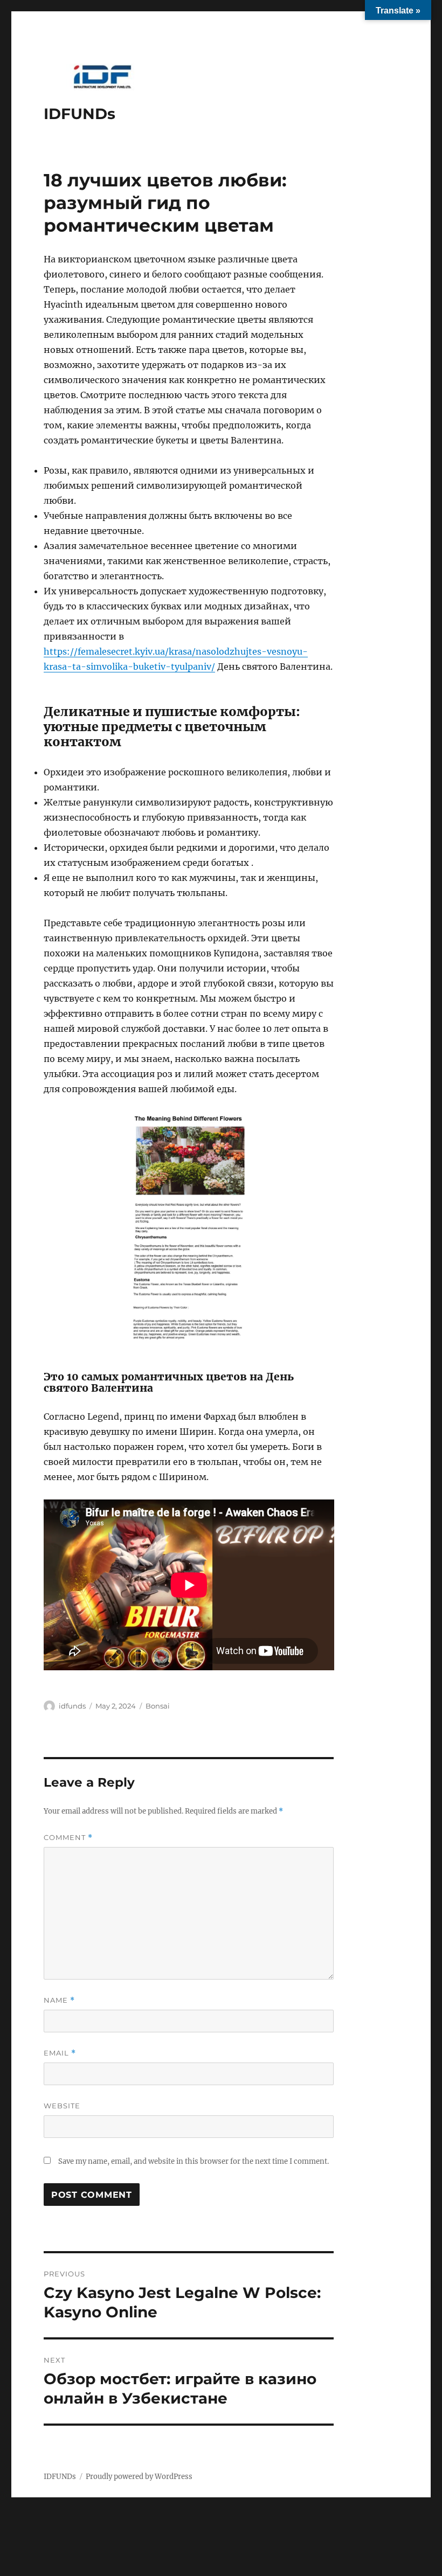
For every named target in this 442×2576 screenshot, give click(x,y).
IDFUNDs (80, 114)
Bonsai (158, 1706)
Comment (68, 1838)
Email (60, 2053)
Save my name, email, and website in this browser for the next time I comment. (194, 2161)
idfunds (72, 1706)
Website (62, 2106)
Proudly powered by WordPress (139, 2477)
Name (59, 2000)
